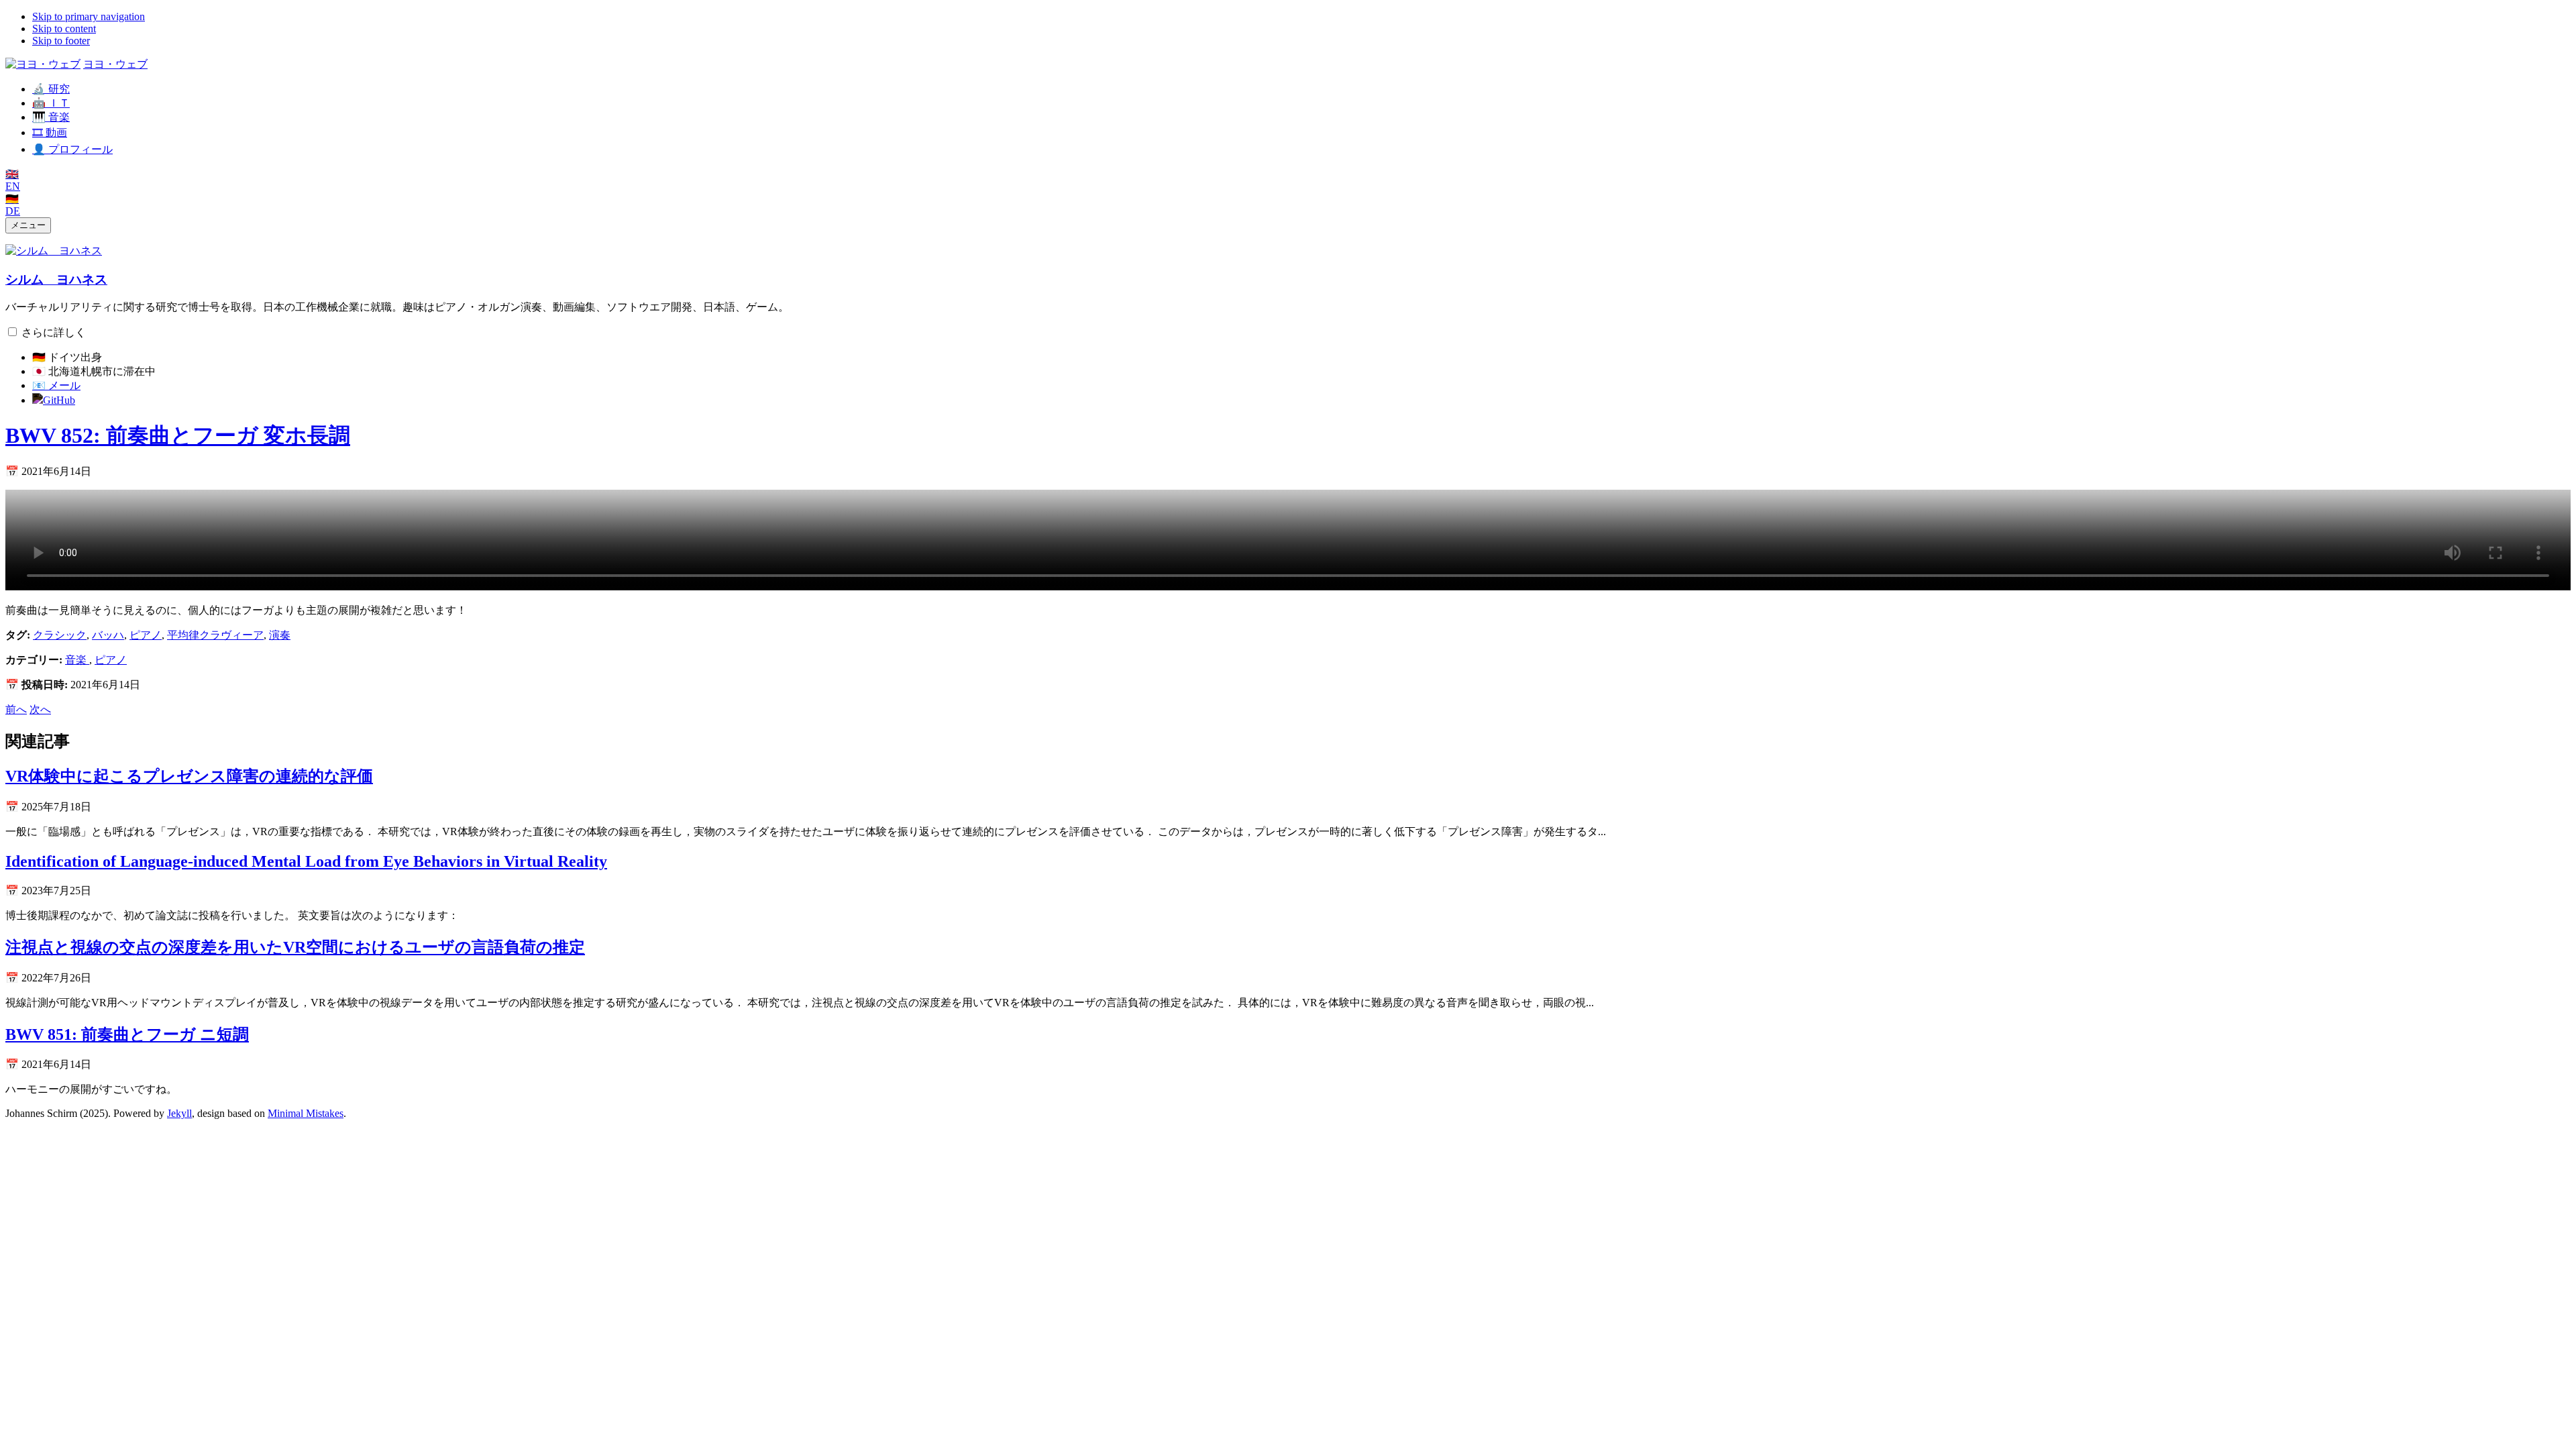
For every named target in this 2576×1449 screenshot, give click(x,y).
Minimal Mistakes (306, 1113)
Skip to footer (61, 41)
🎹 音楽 (51, 117)
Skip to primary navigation (89, 16)
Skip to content (64, 29)
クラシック (60, 635)
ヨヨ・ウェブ (115, 64)
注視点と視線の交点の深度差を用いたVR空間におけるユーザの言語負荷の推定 (295, 947)
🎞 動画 (50, 132)
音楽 (77, 660)
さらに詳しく (54, 332)
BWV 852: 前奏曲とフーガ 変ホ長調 (178, 435)
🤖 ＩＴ (51, 103)
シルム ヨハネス (56, 279)
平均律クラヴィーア (215, 635)
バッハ (108, 635)
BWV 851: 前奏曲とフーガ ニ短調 (127, 1034)
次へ (40, 709)
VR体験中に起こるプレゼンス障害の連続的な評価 (189, 776)
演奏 (280, 635)
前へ (16, 709)
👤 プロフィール (72, 149)
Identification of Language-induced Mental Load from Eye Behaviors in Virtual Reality (306, 861)
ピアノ (146, 635)
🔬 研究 (51, 89)
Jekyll (179, 1113)
